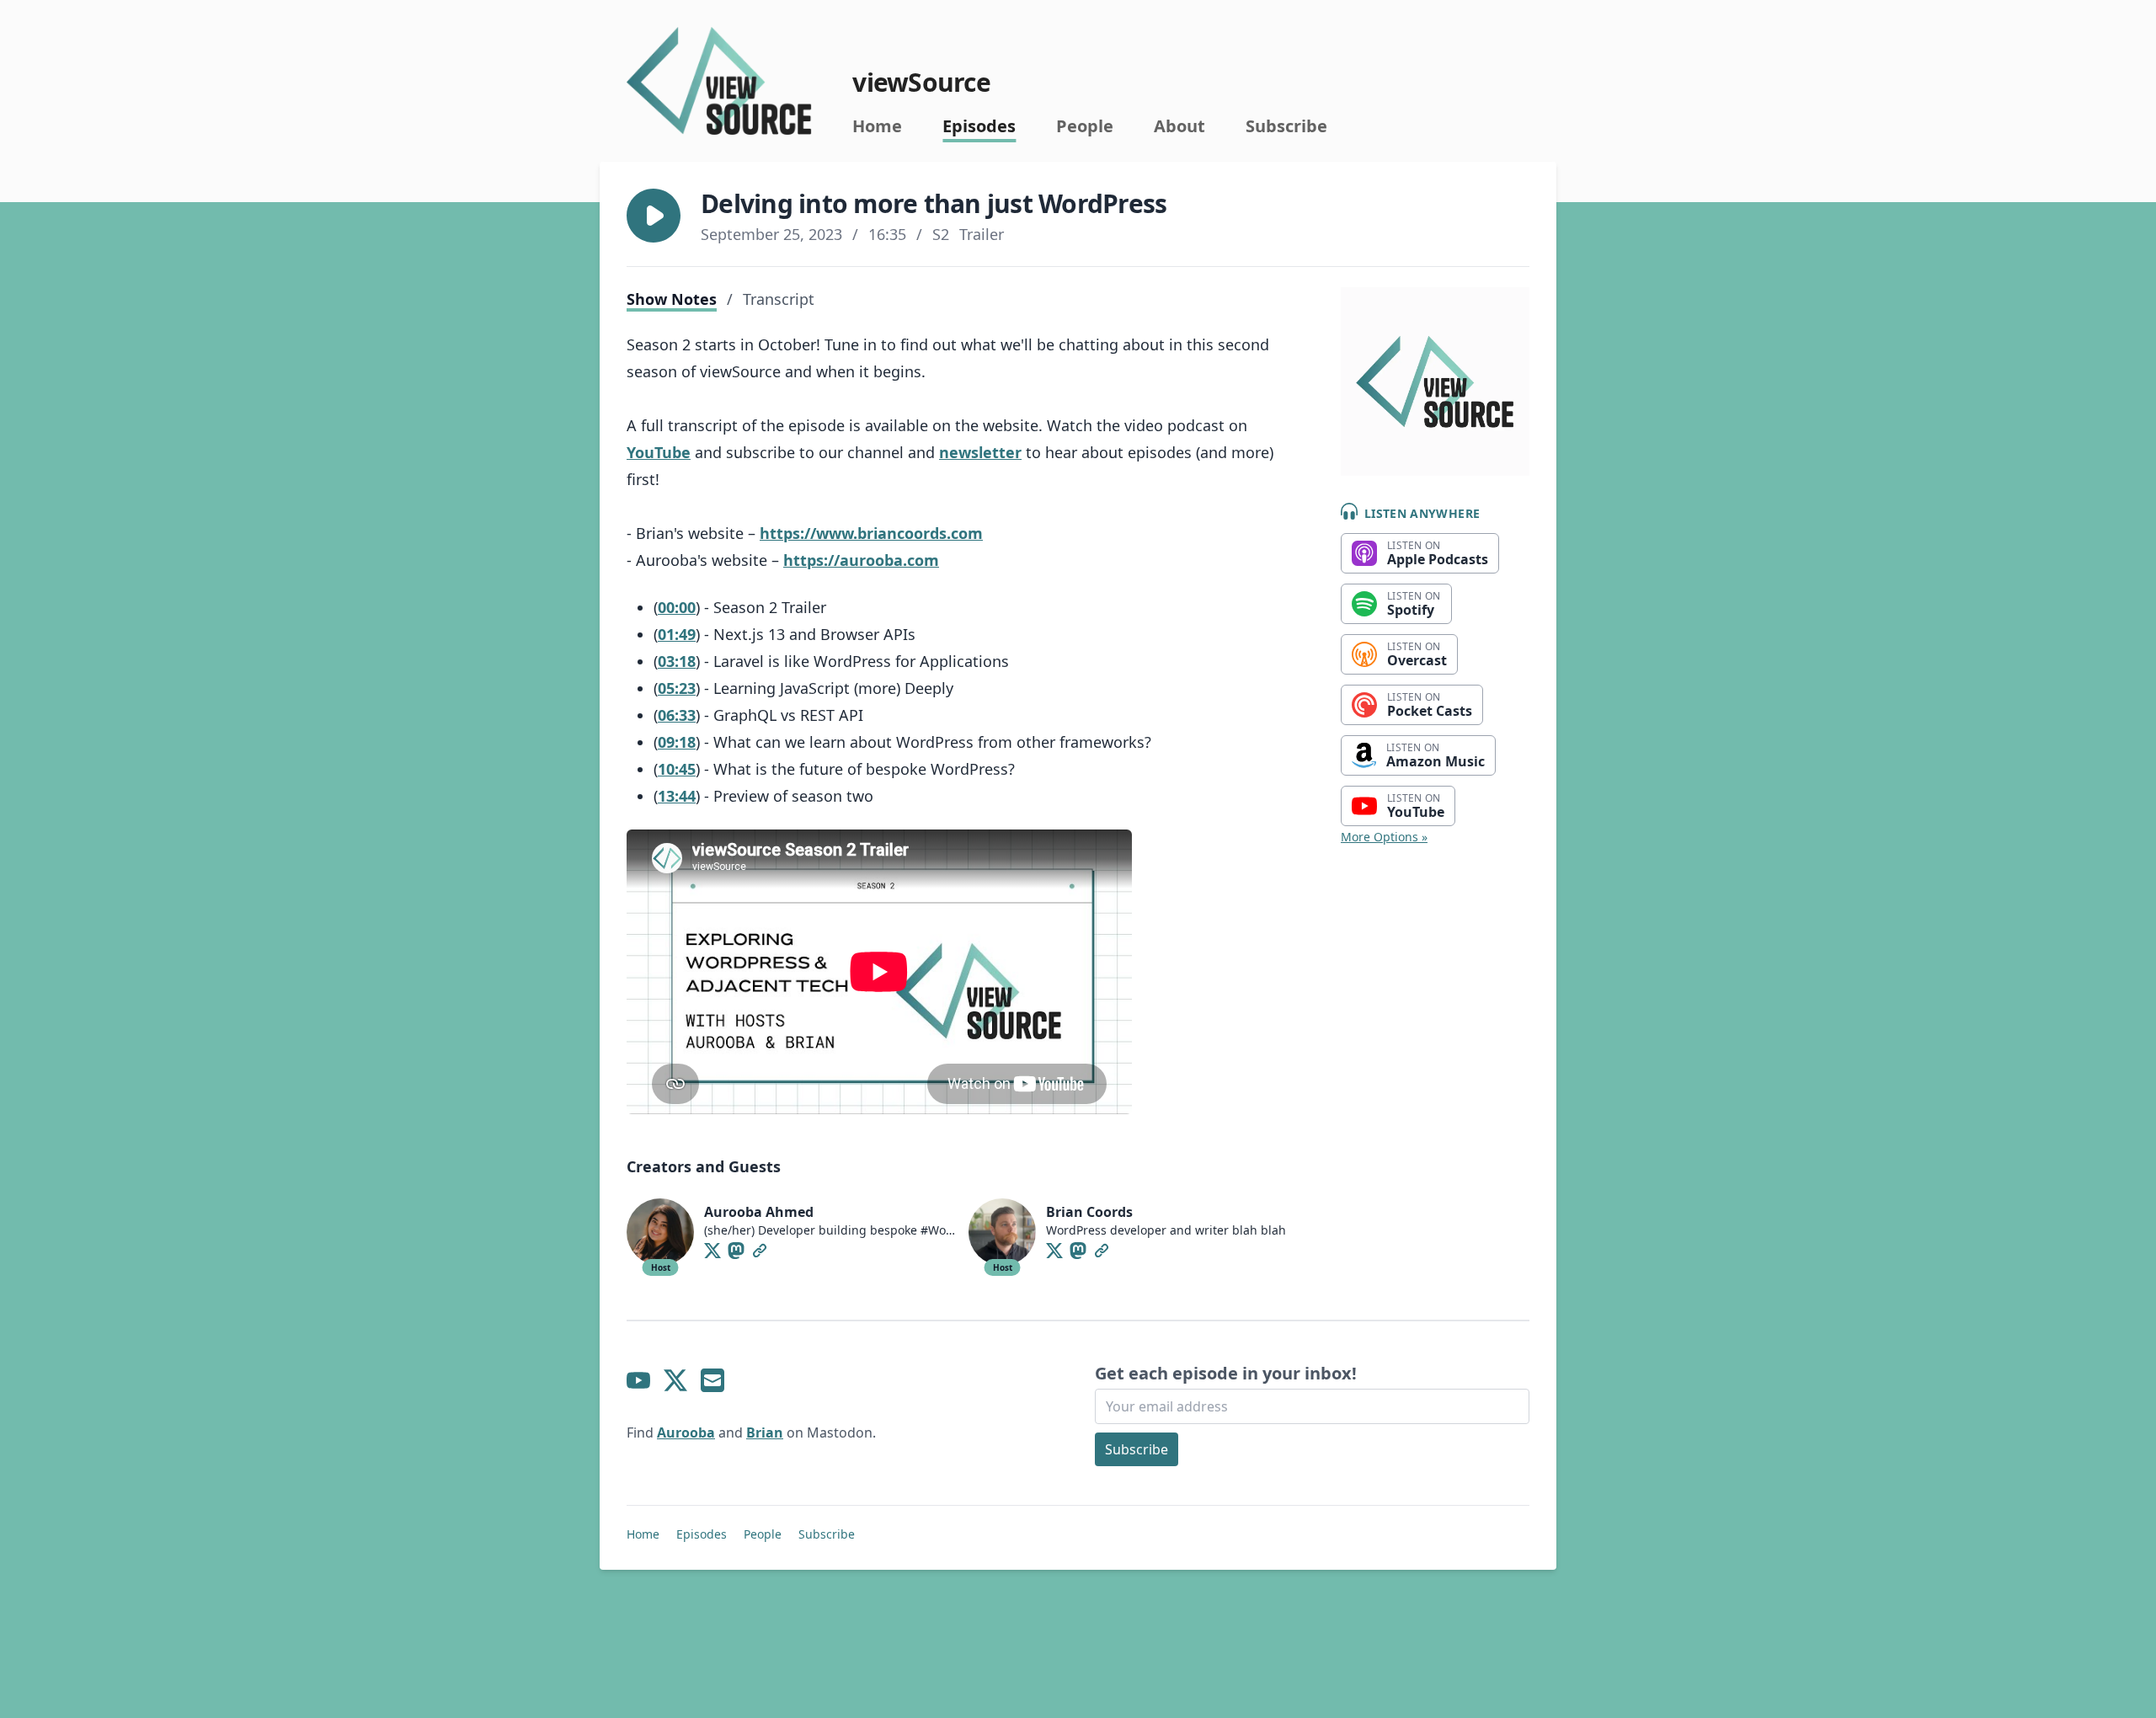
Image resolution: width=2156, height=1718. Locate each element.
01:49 (677, 634)
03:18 (677, 661)
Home (877, 126)
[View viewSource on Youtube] (638, 1380)
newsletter (980, 452)
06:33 (677, 715)
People (1085, 126)
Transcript (779, 299)
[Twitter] (712, 1251)
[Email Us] (712, 1380)
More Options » (1384, 837)
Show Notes (672, 299)
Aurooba (686, 1433)
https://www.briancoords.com (871, 533)
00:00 (677, 607)
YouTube (659, 452)
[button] (654, 216)
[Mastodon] (736, 1251)
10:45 (677, 769)
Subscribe (1286, 126)
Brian (765, 1433)
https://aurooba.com (861, 560)
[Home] (719, 81)
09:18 (677, 742)
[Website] (760, 1251)
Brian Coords (1089, 1212)
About (1179, 126)
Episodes (979, 126)
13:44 (677, 796)
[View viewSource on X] (675, 1380)
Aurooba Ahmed (759, 1212)
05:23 (677, 688)
